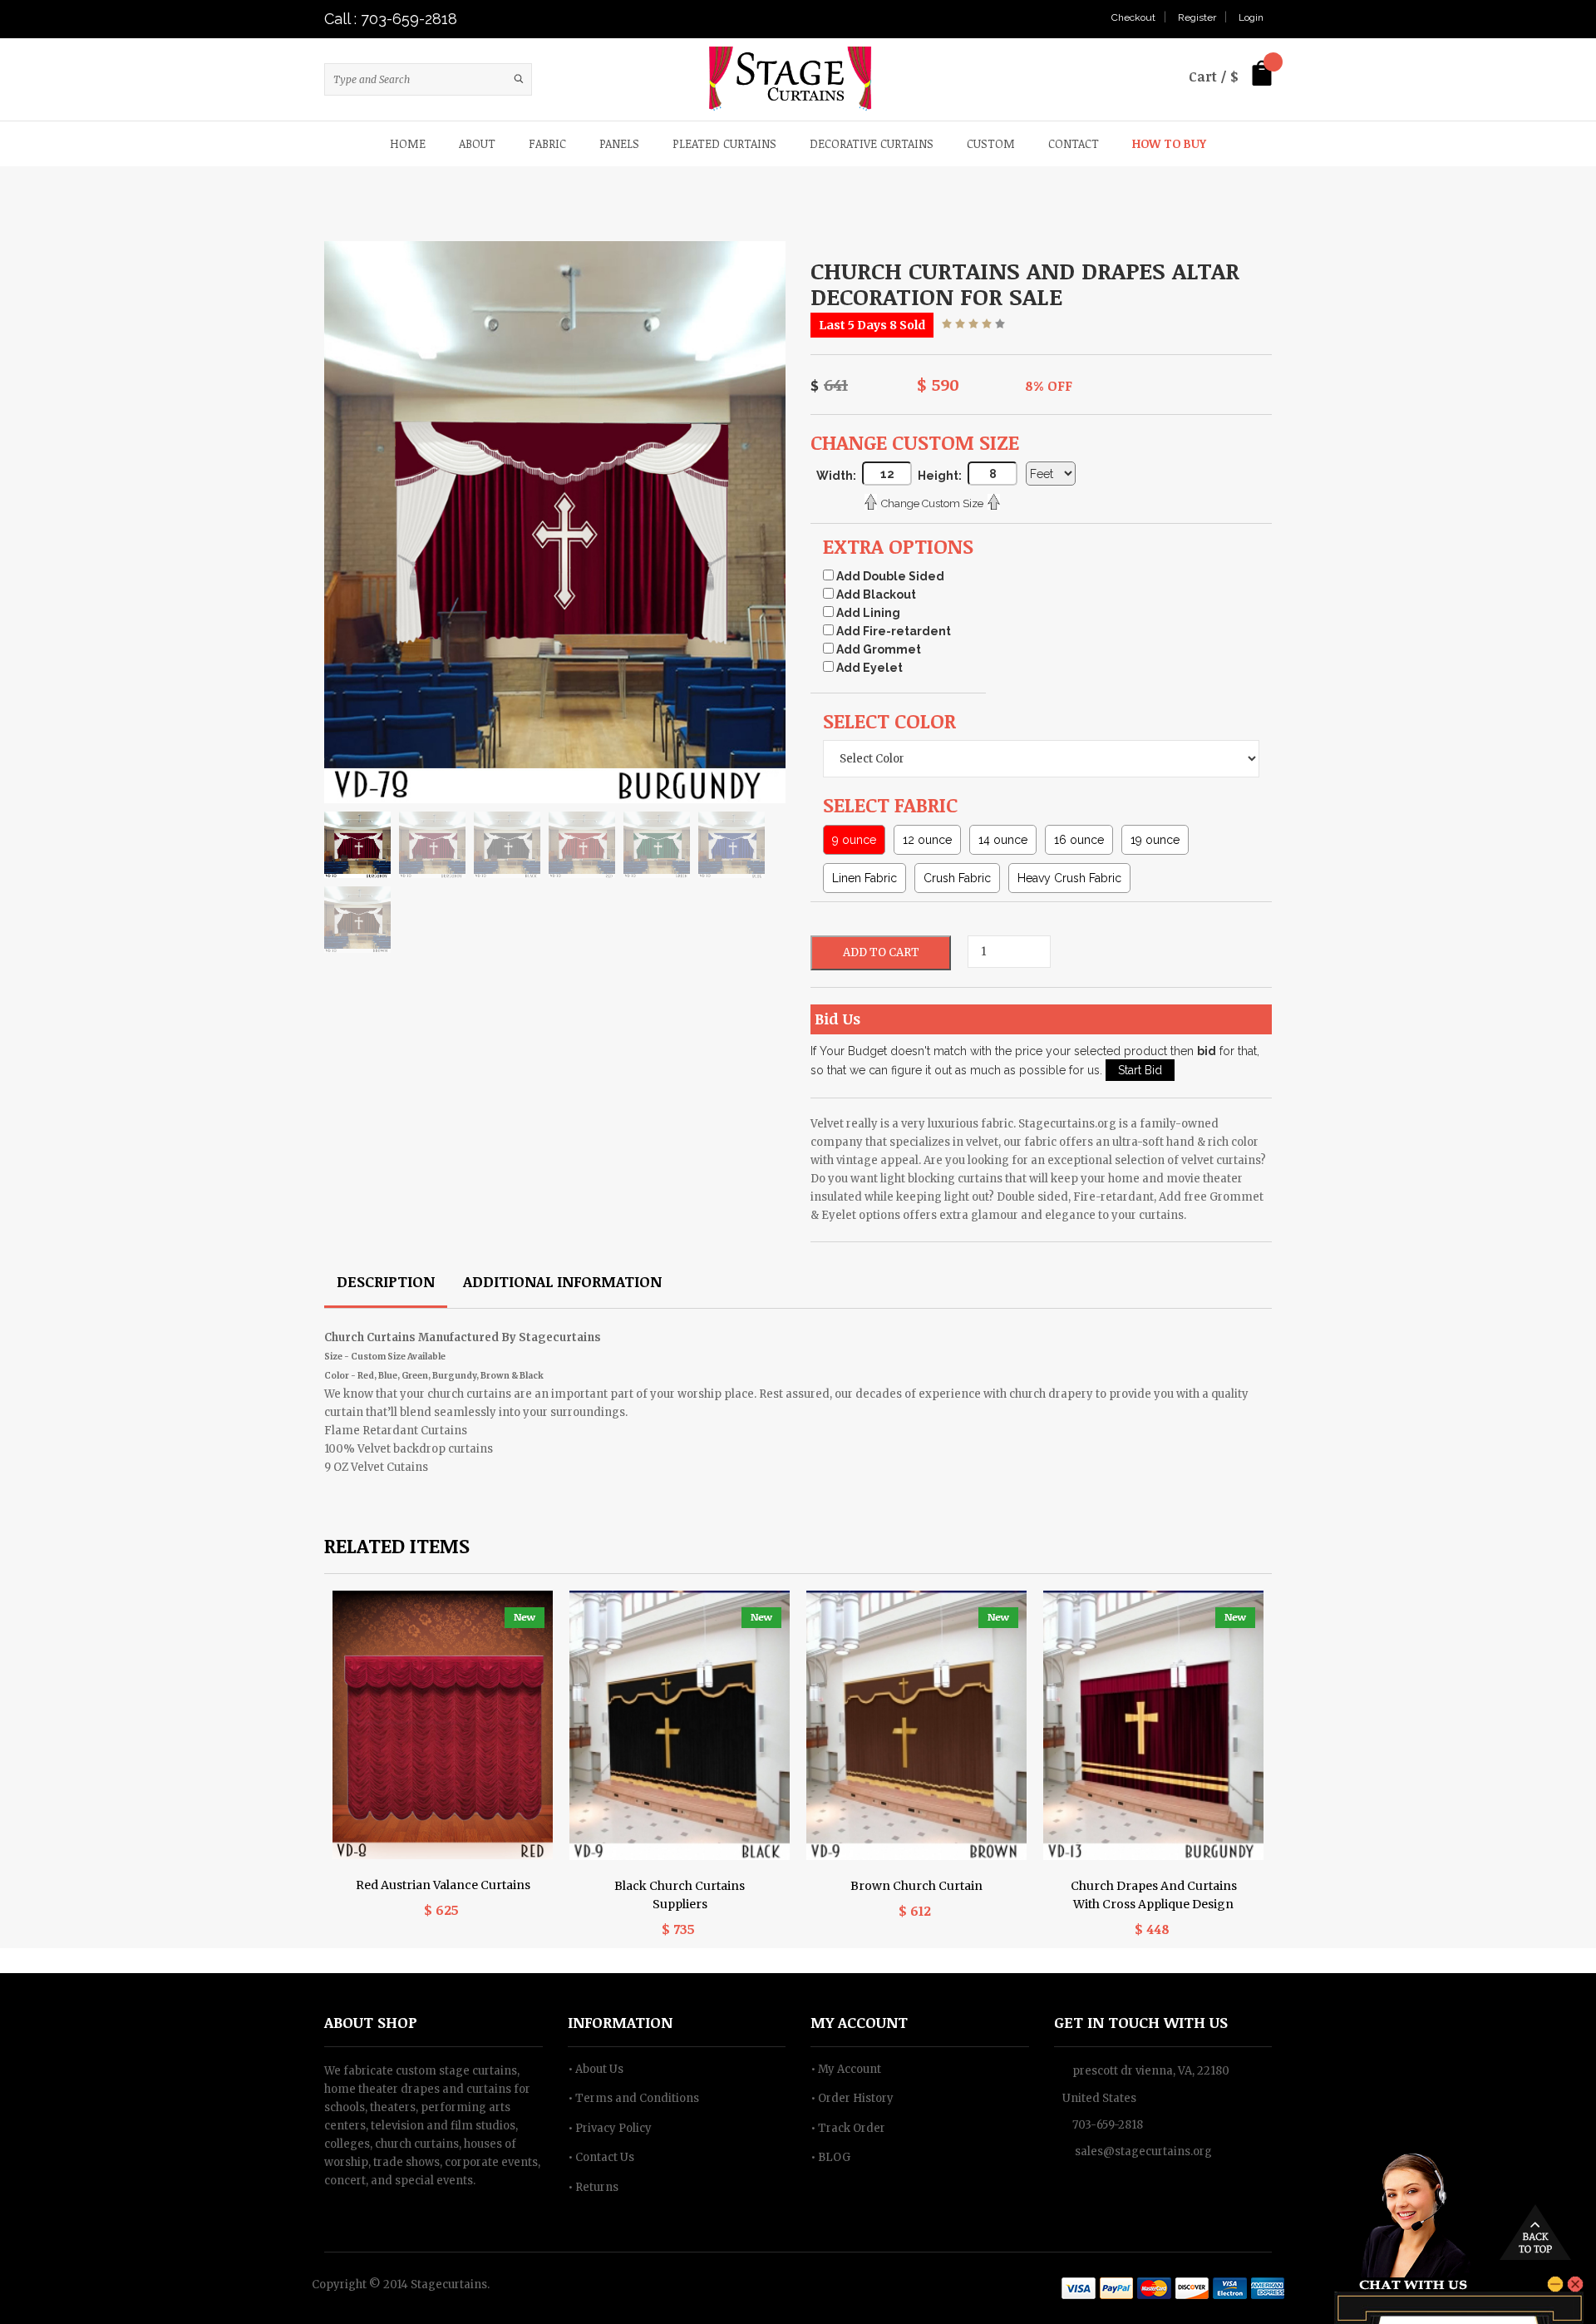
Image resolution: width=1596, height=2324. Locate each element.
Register (1197, 17)
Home (408, 143)
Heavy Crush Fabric (1069, 878)
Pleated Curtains (724, 143)
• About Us (596, 2069)
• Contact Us (601, 2157)
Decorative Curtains (872, 143)
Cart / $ (1214, 76)
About (477, 143)
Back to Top (1535, 2232)
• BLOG (830, 2157)
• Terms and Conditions (633, 2098)
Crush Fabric (957, 878)
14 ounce (1003, 840)
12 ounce (927, 840)
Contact (1074, 143)
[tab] (386, 1283)
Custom (991, 143)
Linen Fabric (864, 878)
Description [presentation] (386, 1281)
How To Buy (1169, 143)
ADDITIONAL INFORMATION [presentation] (562, 1281)
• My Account (846, 2069)
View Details (443, 1683)
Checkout (1133, 17)
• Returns (593, 2187)
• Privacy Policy (610, 2128)
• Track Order (848, 2128)
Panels (619, 143)
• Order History (852, 2098)
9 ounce (854, 840)
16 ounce (1079, 840)
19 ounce (1155, 840)
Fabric (547, 143)
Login (1251, 17)
